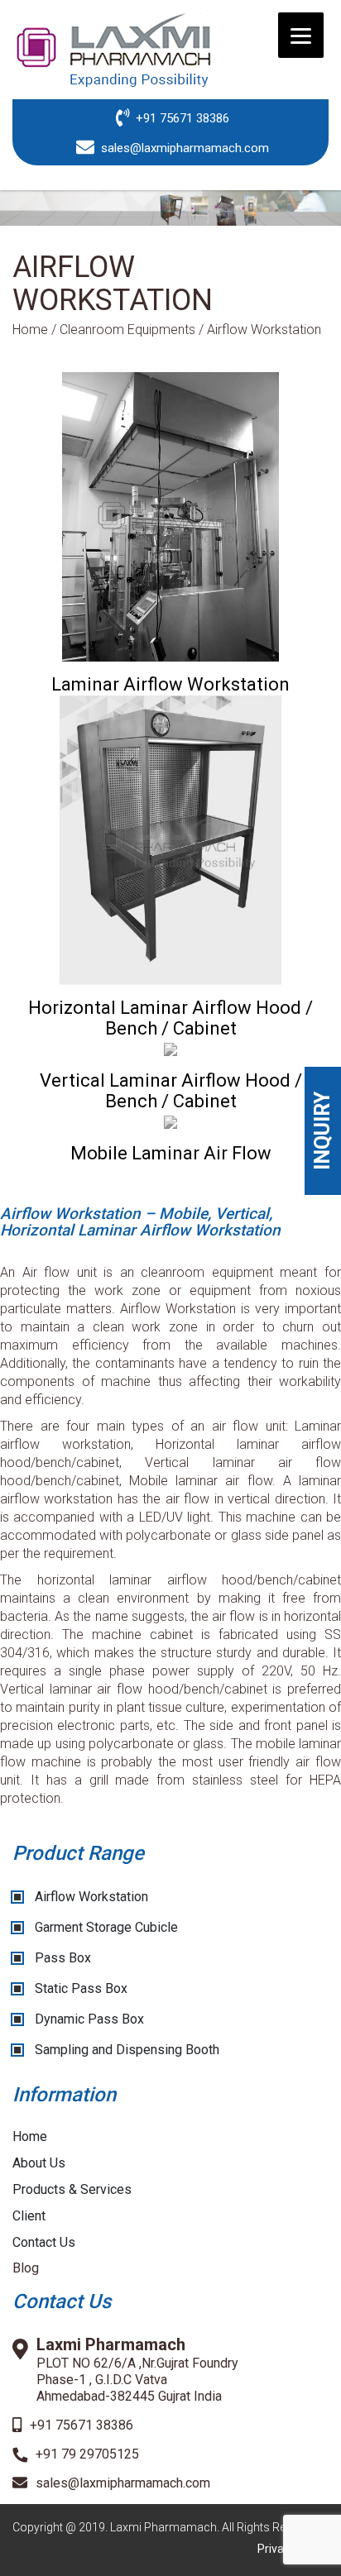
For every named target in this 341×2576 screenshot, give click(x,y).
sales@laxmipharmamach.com (123, 2483)
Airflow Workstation (91, 1897)
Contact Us (44, 2242)
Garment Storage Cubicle (106, 1927)
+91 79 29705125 (87, 2454)
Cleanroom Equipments (127, 330)
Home (30, 330)
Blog (26, 2268)
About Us (39, 2163)
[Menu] (301, 35)
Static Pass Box (81, 1988)
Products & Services (72, 2189)
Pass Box (63, 1958)
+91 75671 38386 (82, 2425)
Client (29, 2216)
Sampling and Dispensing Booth (127, 2050)
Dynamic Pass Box (89, 2019)
